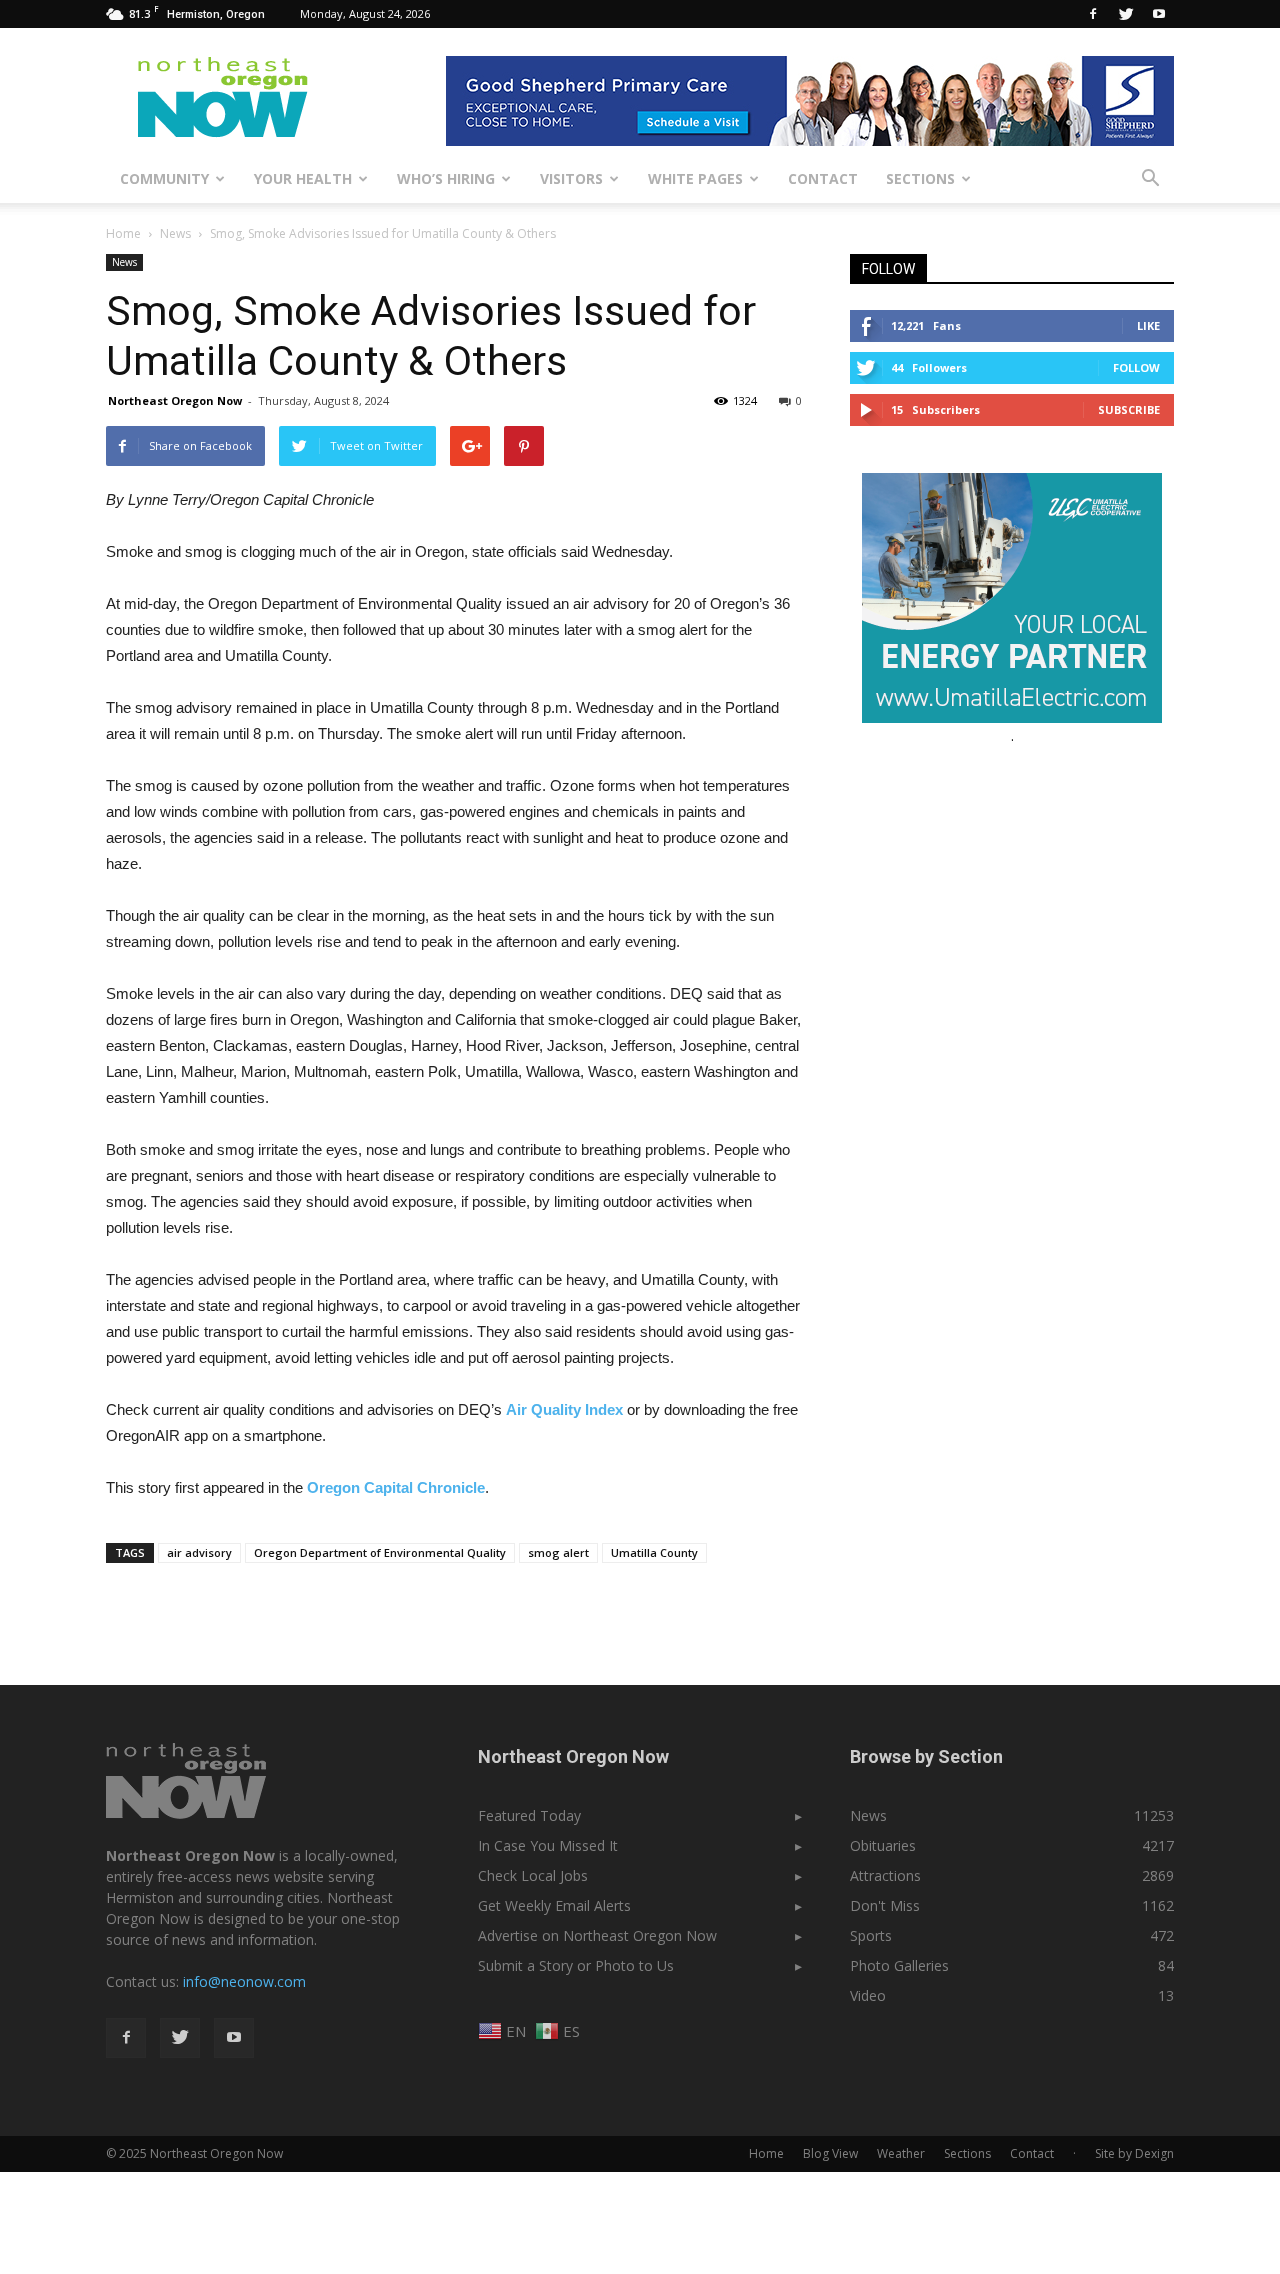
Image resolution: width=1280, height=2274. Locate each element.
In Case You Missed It (548, 1845)
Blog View (830, 2153)
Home (123, 233)
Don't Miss (885, 1905)
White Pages (695, 178)
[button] (1150, 179)
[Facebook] (1093, 14)
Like (1148, 325)
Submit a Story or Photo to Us (576, 1965)
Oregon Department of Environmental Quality (380, 1552)
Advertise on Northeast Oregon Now (597, 1935)
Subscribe (1129, 409)
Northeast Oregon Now (175, 400)
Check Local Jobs (533, 1875)
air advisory (199, 1552)
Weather (901, 2153)
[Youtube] (1159, 14)
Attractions (885, 1875)
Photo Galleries (899, 1965)
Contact (823, 178)
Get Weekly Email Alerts (554, 1905)
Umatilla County (654, 1552)
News (124, 262)
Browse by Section (926, 1756)
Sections (920, 178)
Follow (1136, 367)
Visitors (571, 178)
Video (868, 1995)
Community (164, 178)
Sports (871, 1935)
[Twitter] (1126, 14)
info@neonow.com (244, 1981)
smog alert (558, 1552)
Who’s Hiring (446, 178)
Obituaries (883, 1845)
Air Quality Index (564, 1409)
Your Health (303, 178)
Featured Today (529, 1815)
